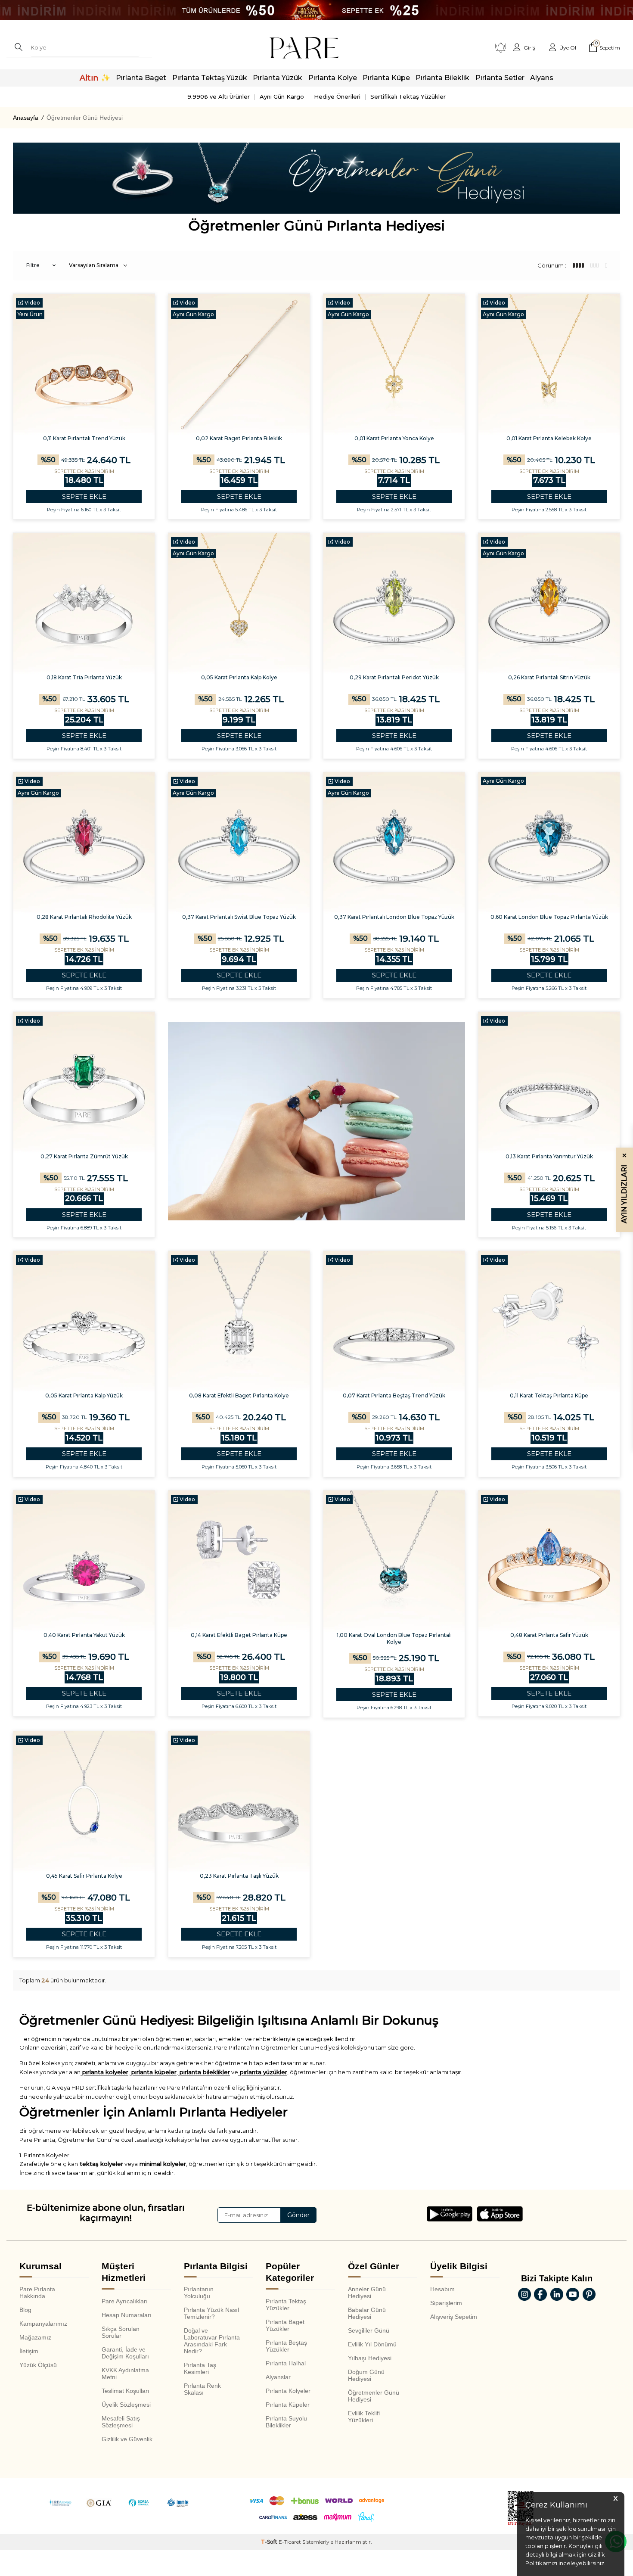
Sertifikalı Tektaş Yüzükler (408, 96)
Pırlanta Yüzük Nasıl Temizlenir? (211, 2313)
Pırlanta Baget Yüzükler (285, 2325)
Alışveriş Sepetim (454, 2317)
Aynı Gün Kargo (282, 96)
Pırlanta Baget (141, 78)
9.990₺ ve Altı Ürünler (219, 96)
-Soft (270, 2542)
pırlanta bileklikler (204, 2072)
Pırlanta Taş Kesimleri (200, 2368)
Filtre (33, 265)
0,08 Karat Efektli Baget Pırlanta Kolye (239, 1395)
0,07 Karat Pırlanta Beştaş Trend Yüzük (394, 1395)
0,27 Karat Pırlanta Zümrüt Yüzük (84, 1156)
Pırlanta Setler (500, 78)
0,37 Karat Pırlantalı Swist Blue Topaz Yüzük (239, 917)
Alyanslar (278, 2377)
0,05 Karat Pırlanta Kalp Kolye (239, 677)
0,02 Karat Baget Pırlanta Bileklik (239, 438)
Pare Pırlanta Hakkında (37, 2293)
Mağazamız (35, 2337)
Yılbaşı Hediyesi (370, 2358)
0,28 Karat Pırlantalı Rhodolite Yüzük (84, 917)
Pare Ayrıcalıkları (125, 2301)
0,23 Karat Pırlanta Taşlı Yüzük (239, 1876)
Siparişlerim (446, 2303)
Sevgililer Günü (369, 2330)
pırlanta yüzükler (263, 2072)
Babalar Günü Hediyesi (367, 2313)
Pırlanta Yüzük (278, 78)
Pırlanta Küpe (386, 78)
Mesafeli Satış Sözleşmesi (121, 2422)
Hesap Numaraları (127, 2315)
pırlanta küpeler (153, 2072)
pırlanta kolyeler (104, 2072)
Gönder (298, 2215)
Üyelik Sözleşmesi (126, 2405)
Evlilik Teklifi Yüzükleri (364, 2417)
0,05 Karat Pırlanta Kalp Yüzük (84, 1395)
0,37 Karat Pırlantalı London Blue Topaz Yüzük (394, 917)
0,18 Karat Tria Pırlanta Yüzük (84, 677)
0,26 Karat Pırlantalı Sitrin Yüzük (549, 677)
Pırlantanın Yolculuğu (199, 2293)
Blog (25, 2310)
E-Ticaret (290, 2542)
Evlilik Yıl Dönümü (372, 2344)
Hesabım (442, 2289)
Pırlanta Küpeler (288, 2405)
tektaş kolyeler (101, 2164)
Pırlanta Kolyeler (288, 2391)
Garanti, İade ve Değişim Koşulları (125, 2353)
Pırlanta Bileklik (442, 78)
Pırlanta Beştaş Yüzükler (286, 2346)
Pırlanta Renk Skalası (202, 2389)
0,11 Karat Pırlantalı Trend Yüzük (84, 438)
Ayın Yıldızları (624, 1188)
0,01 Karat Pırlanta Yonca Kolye (394, 438)
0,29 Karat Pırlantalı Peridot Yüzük (394, 677)
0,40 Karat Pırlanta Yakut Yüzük (84, 1635)
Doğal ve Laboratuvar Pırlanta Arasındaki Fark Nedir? (212, 2341)
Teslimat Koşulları (126, 2391)
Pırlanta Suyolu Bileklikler (286, 2422)
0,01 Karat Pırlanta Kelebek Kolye (549, 438)
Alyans (542, 78)
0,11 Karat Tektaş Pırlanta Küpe (549, 1395)
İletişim (29, 2351)
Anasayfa (26, 118)
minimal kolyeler (162, 2164)
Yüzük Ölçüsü (38, 2365)
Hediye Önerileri (337, 96)
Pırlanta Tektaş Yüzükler (286, 2305)
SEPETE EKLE (84, 496)
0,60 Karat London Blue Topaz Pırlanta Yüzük (549, 917)
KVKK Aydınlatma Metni (125, 2374)
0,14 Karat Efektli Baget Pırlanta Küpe (239, 1635)
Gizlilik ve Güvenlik (127, 2439)
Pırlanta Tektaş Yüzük (210, 78)
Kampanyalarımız (43, 2324)
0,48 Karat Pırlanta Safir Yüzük (549, 1635)
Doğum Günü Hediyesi (366, 2375)
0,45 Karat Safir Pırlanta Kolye (84, 1876)
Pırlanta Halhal (286, 2363)
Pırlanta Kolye (333, 78)
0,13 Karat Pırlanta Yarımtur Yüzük (549, 1156)
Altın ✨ (95, 78)
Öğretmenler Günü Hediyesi (374, 2396)
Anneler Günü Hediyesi (367, 2293)
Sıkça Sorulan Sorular (121, 2332)
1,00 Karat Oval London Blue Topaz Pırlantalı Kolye (394, 1638)
